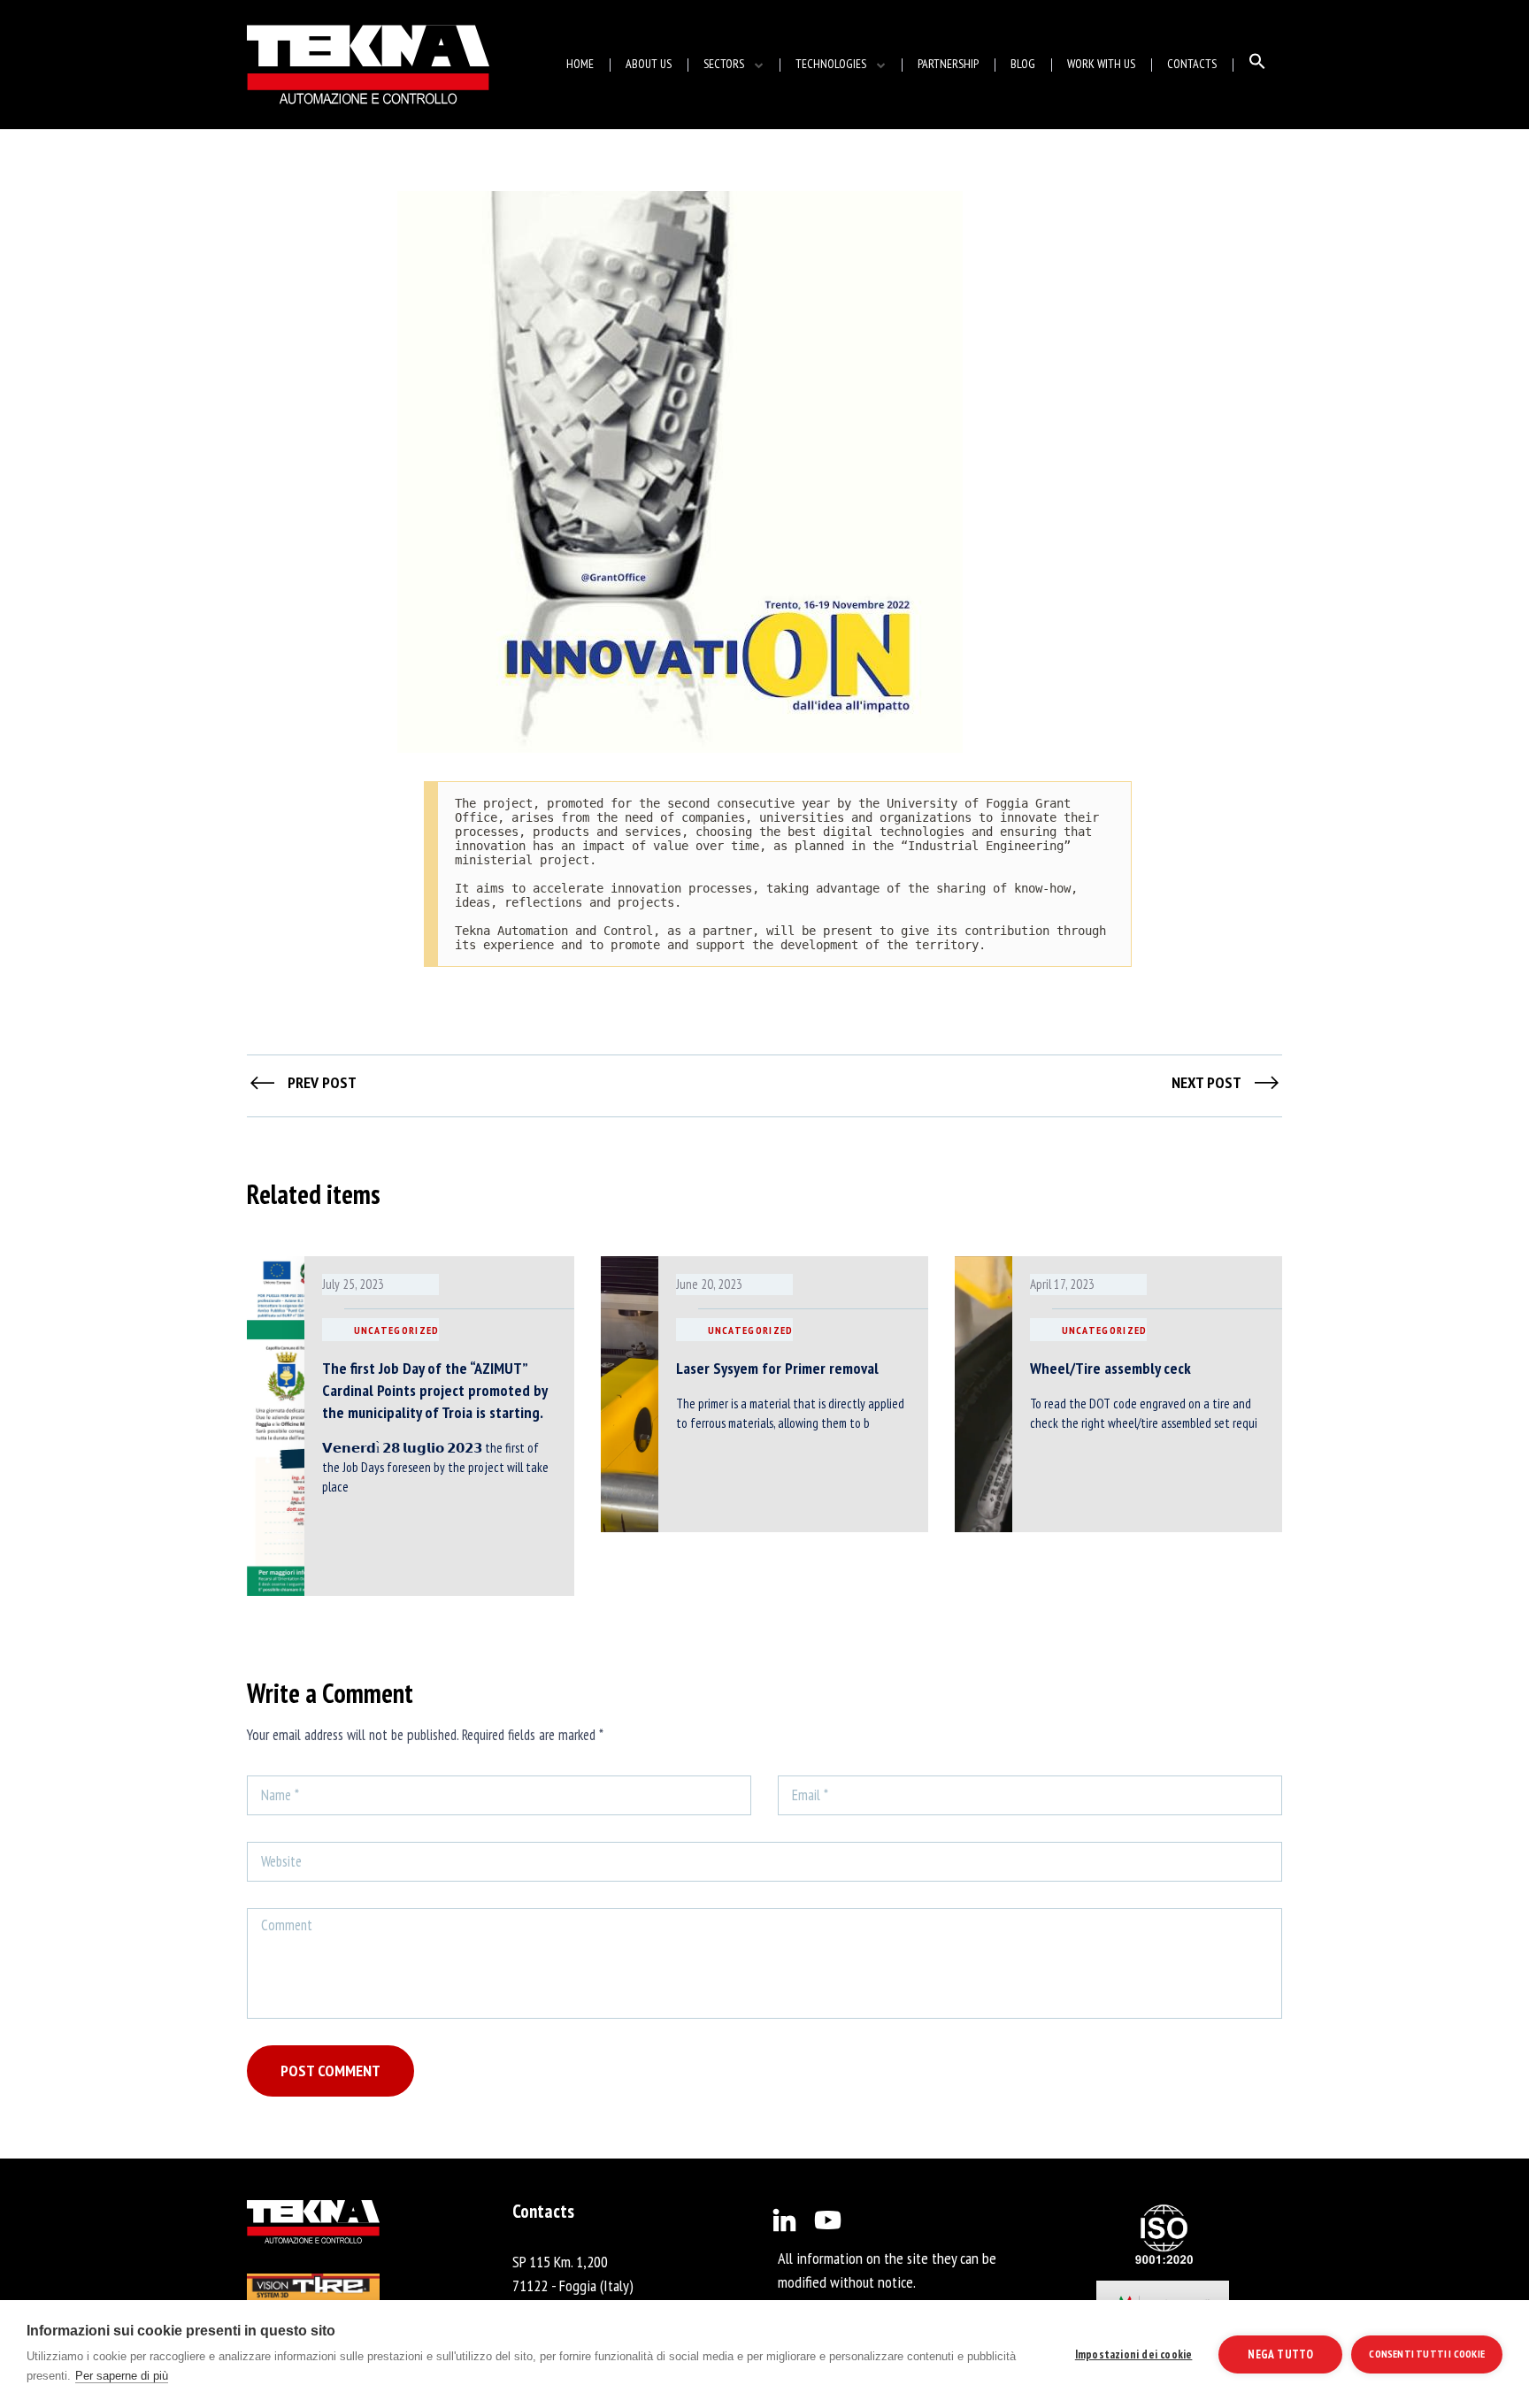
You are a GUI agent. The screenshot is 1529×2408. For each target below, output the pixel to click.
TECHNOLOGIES (831, 64)
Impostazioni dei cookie (1134, 2354)
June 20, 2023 (709, 1284)
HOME (580, 64)
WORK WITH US (1101, 64)
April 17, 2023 (1062, 1284)
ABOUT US (649, 64)
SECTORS (724, 64)
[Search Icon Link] (1257, 65)
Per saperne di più (122, 2376)
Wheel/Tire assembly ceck (1110, 1368)
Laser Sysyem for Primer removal (777, 1368)
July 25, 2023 (353, 1284)
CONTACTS (1192, 64)
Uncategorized (397, 1330)
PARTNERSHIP (948, 64)
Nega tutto (1280, 2354)
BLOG (1023, 64)
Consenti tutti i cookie (1427, 2354)
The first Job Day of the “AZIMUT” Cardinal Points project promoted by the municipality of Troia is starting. (434, 1390)
